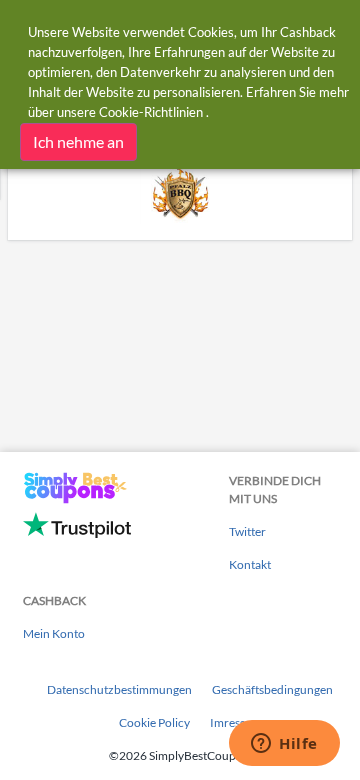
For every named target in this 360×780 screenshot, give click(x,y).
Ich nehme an (78, 141)
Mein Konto (54, 633)
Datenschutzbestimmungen (119, 689)
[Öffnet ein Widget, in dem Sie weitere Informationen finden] (284, 745)
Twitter (247, 531)
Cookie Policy (154, 722)
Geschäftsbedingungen (272, 689)
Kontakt (250, 564)
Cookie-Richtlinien (151, 112)
